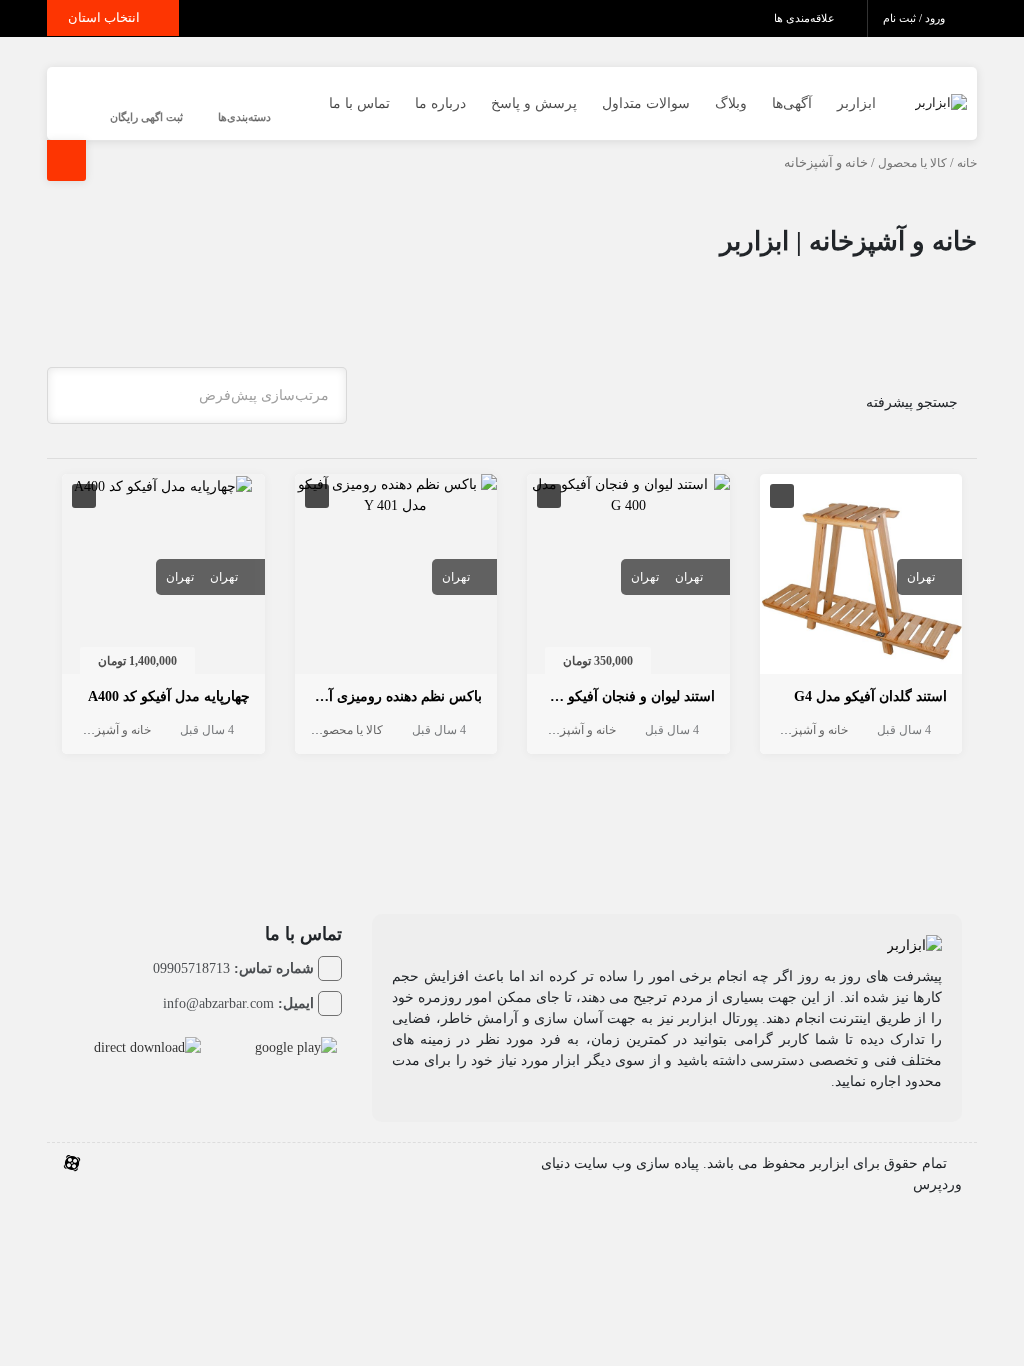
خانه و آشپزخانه (810, 730)
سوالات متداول (646, 103)
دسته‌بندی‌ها (244, 117)
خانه (967, 163)
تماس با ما (359, 103)
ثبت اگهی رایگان (146, 117)
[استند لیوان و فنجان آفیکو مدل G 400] (628, 493)
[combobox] (197, 395)
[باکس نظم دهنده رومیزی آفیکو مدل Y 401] (396, 493)
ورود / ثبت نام (915, 18)
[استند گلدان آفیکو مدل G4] (861, 577)
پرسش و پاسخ (534, 103)
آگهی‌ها (792, 103)
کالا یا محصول (912, 163)
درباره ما (440, 103)
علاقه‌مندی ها (806, 18)
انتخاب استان (105, 17)
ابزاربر (856, 103)
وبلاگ (731, 103)
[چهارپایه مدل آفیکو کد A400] (163, 484)
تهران (921, 577)
